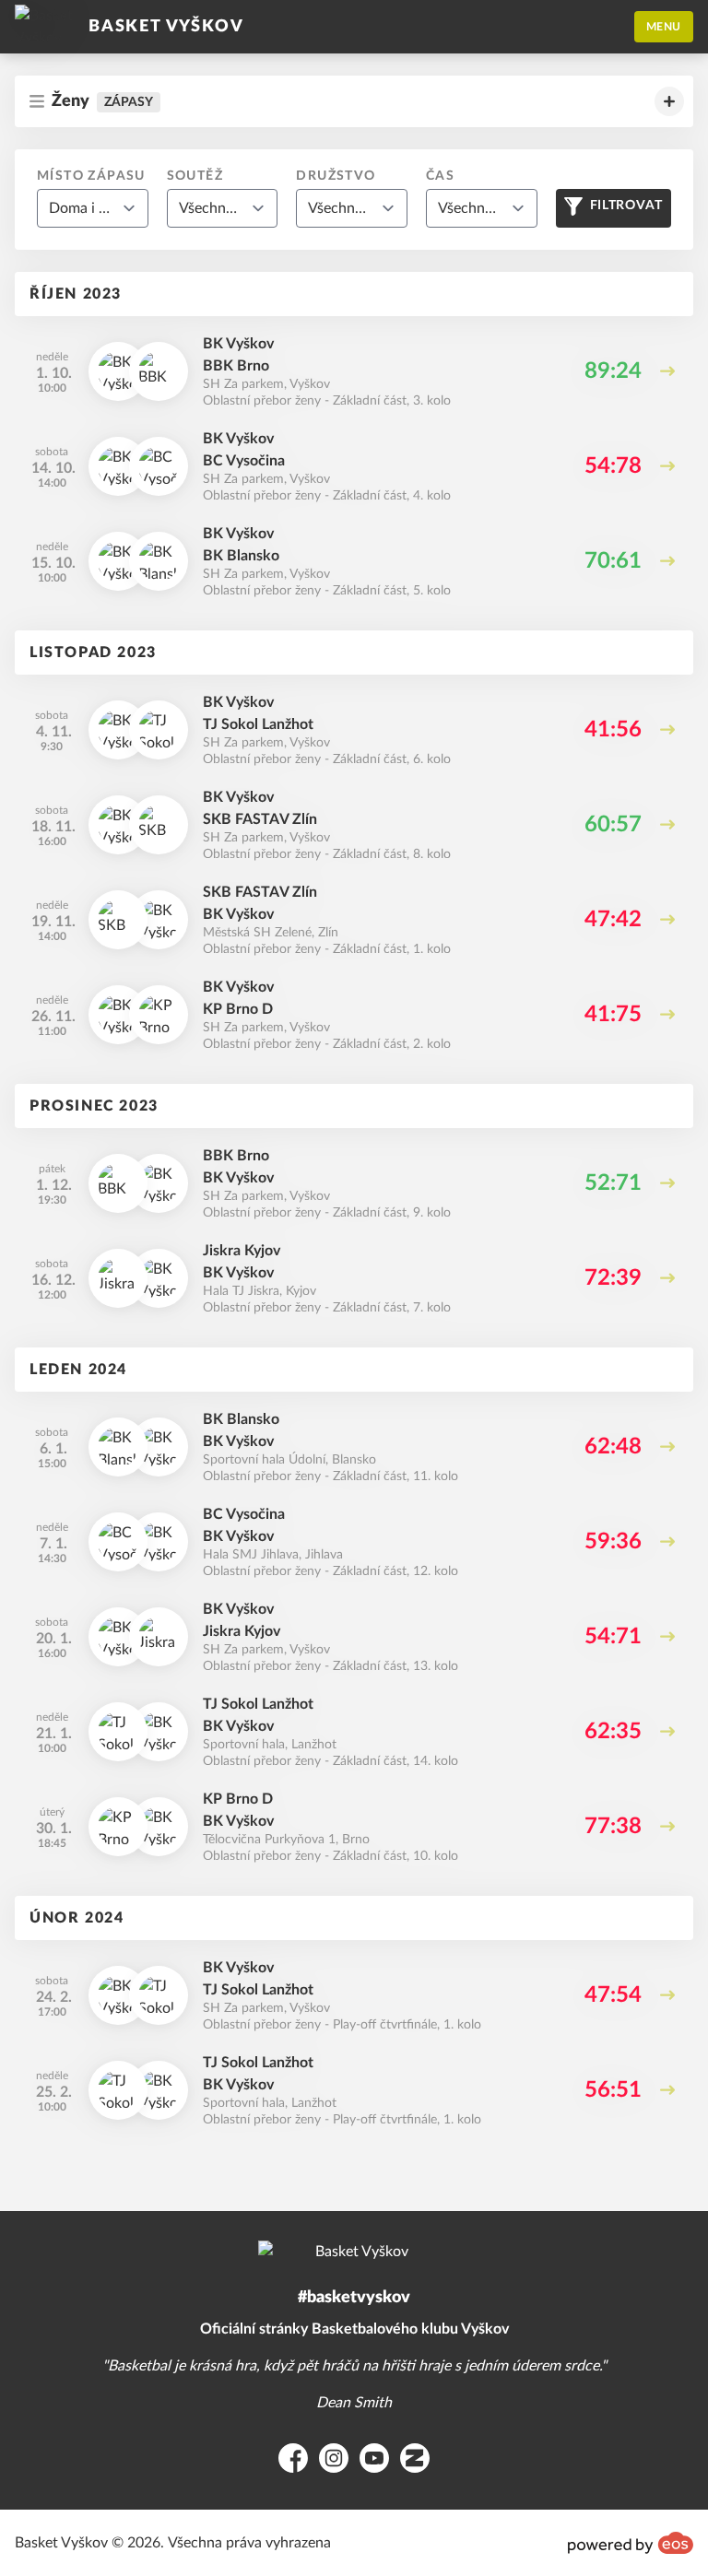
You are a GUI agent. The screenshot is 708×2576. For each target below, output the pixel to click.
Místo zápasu (91, 176)
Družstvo (336, 176)
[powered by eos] (631, 2543)
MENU (664, 27)
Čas (440, 176)
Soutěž (195, 176)
